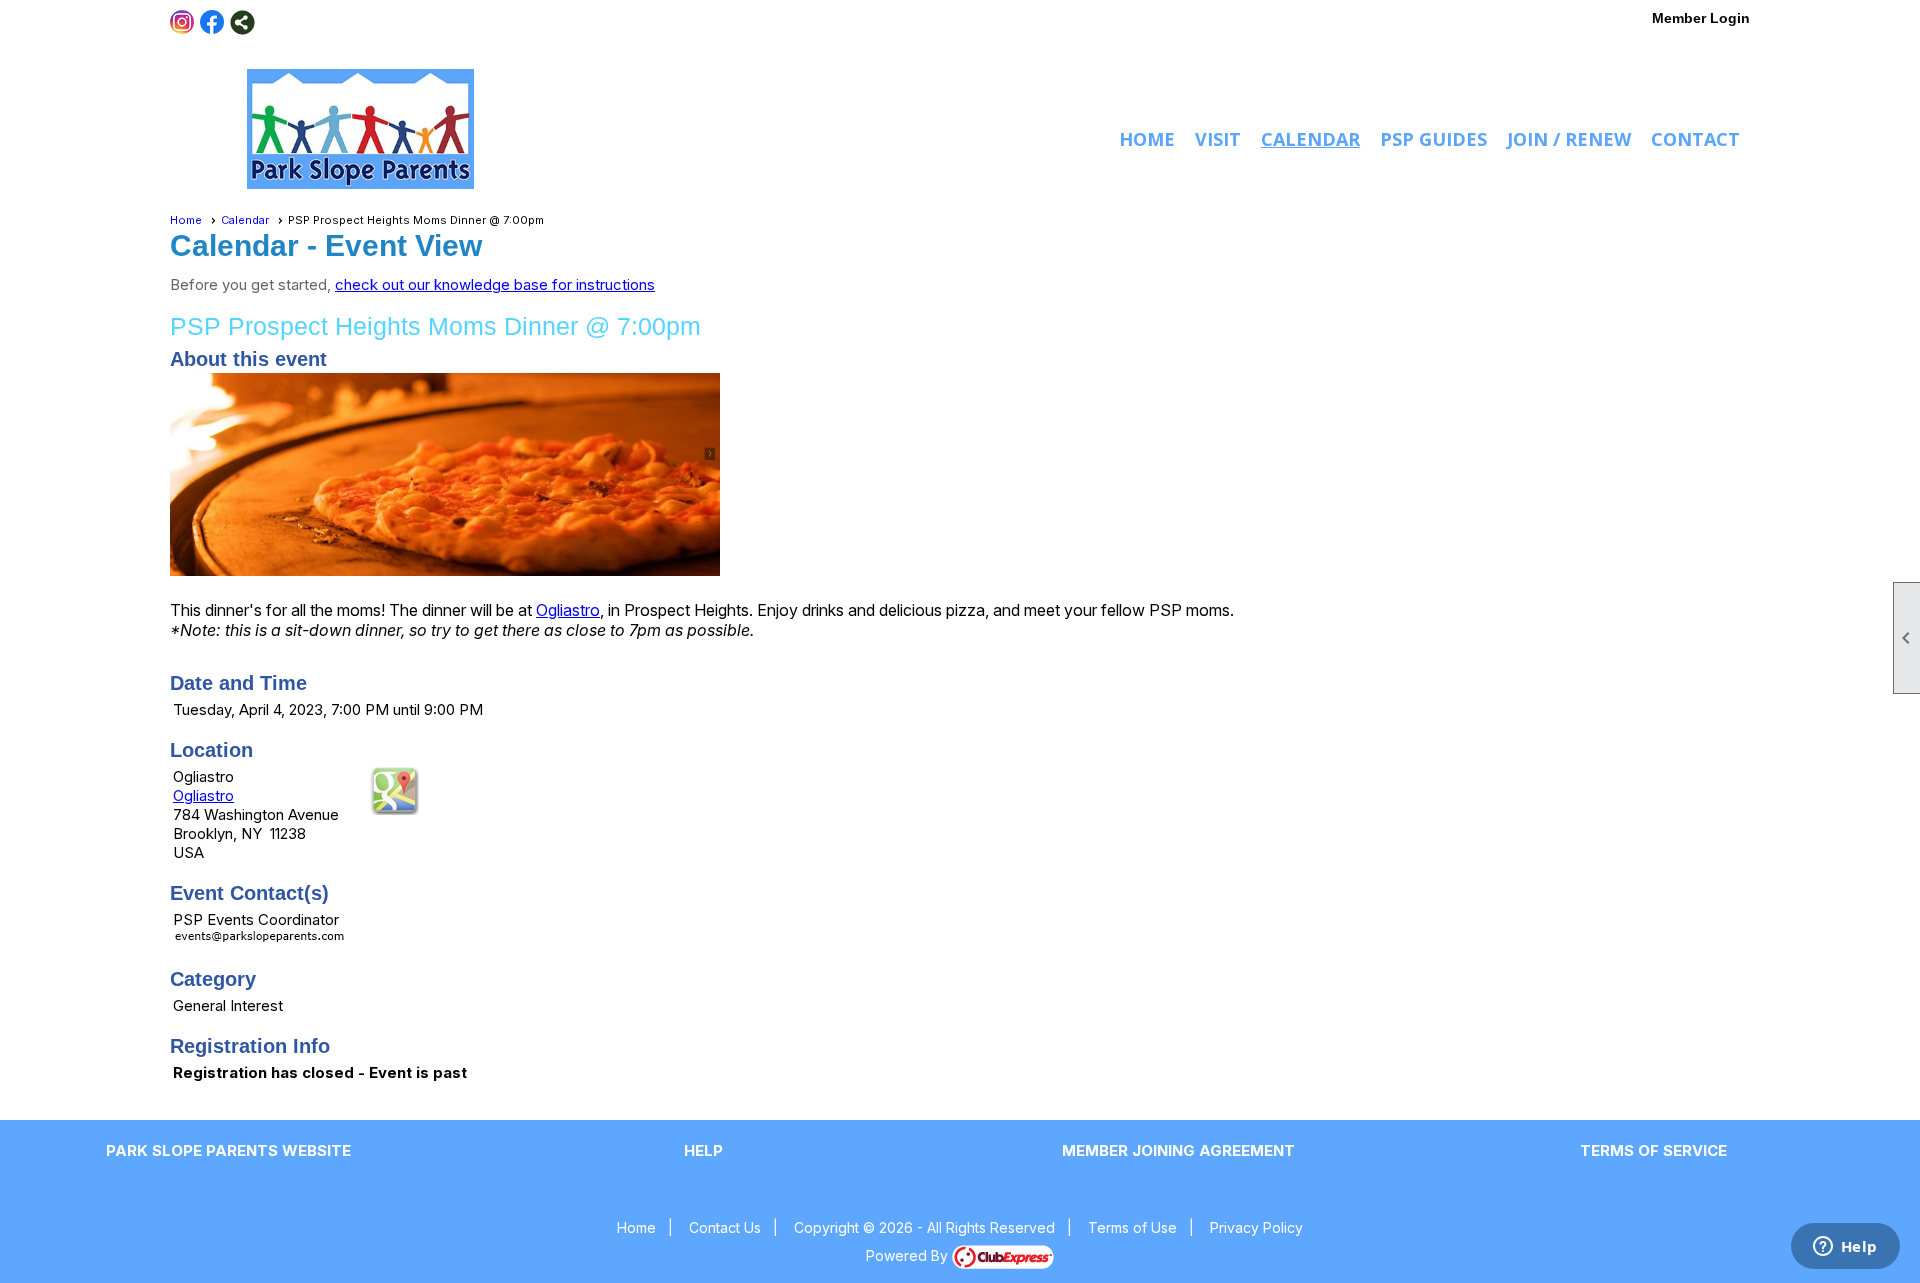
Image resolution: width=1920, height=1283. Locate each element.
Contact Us (725, 1227)
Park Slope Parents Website (228, 1150)
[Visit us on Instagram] (182, 22)
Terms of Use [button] (1132, 1227)
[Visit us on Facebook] (212, 22)
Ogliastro (568, 610)
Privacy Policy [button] (1256, 1227)
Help (703, 1150)
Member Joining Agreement (1178, 1150)
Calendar (1310, 139)
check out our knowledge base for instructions (495, 284)
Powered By (909, 1255)
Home (1147, 139)
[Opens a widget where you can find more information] (1845, 1248)
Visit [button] (1218, 139)
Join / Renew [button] (1569, 139)
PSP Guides (1433, 139)
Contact (1695, 139)
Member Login (1701, 18)
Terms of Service (1653, 1150)
